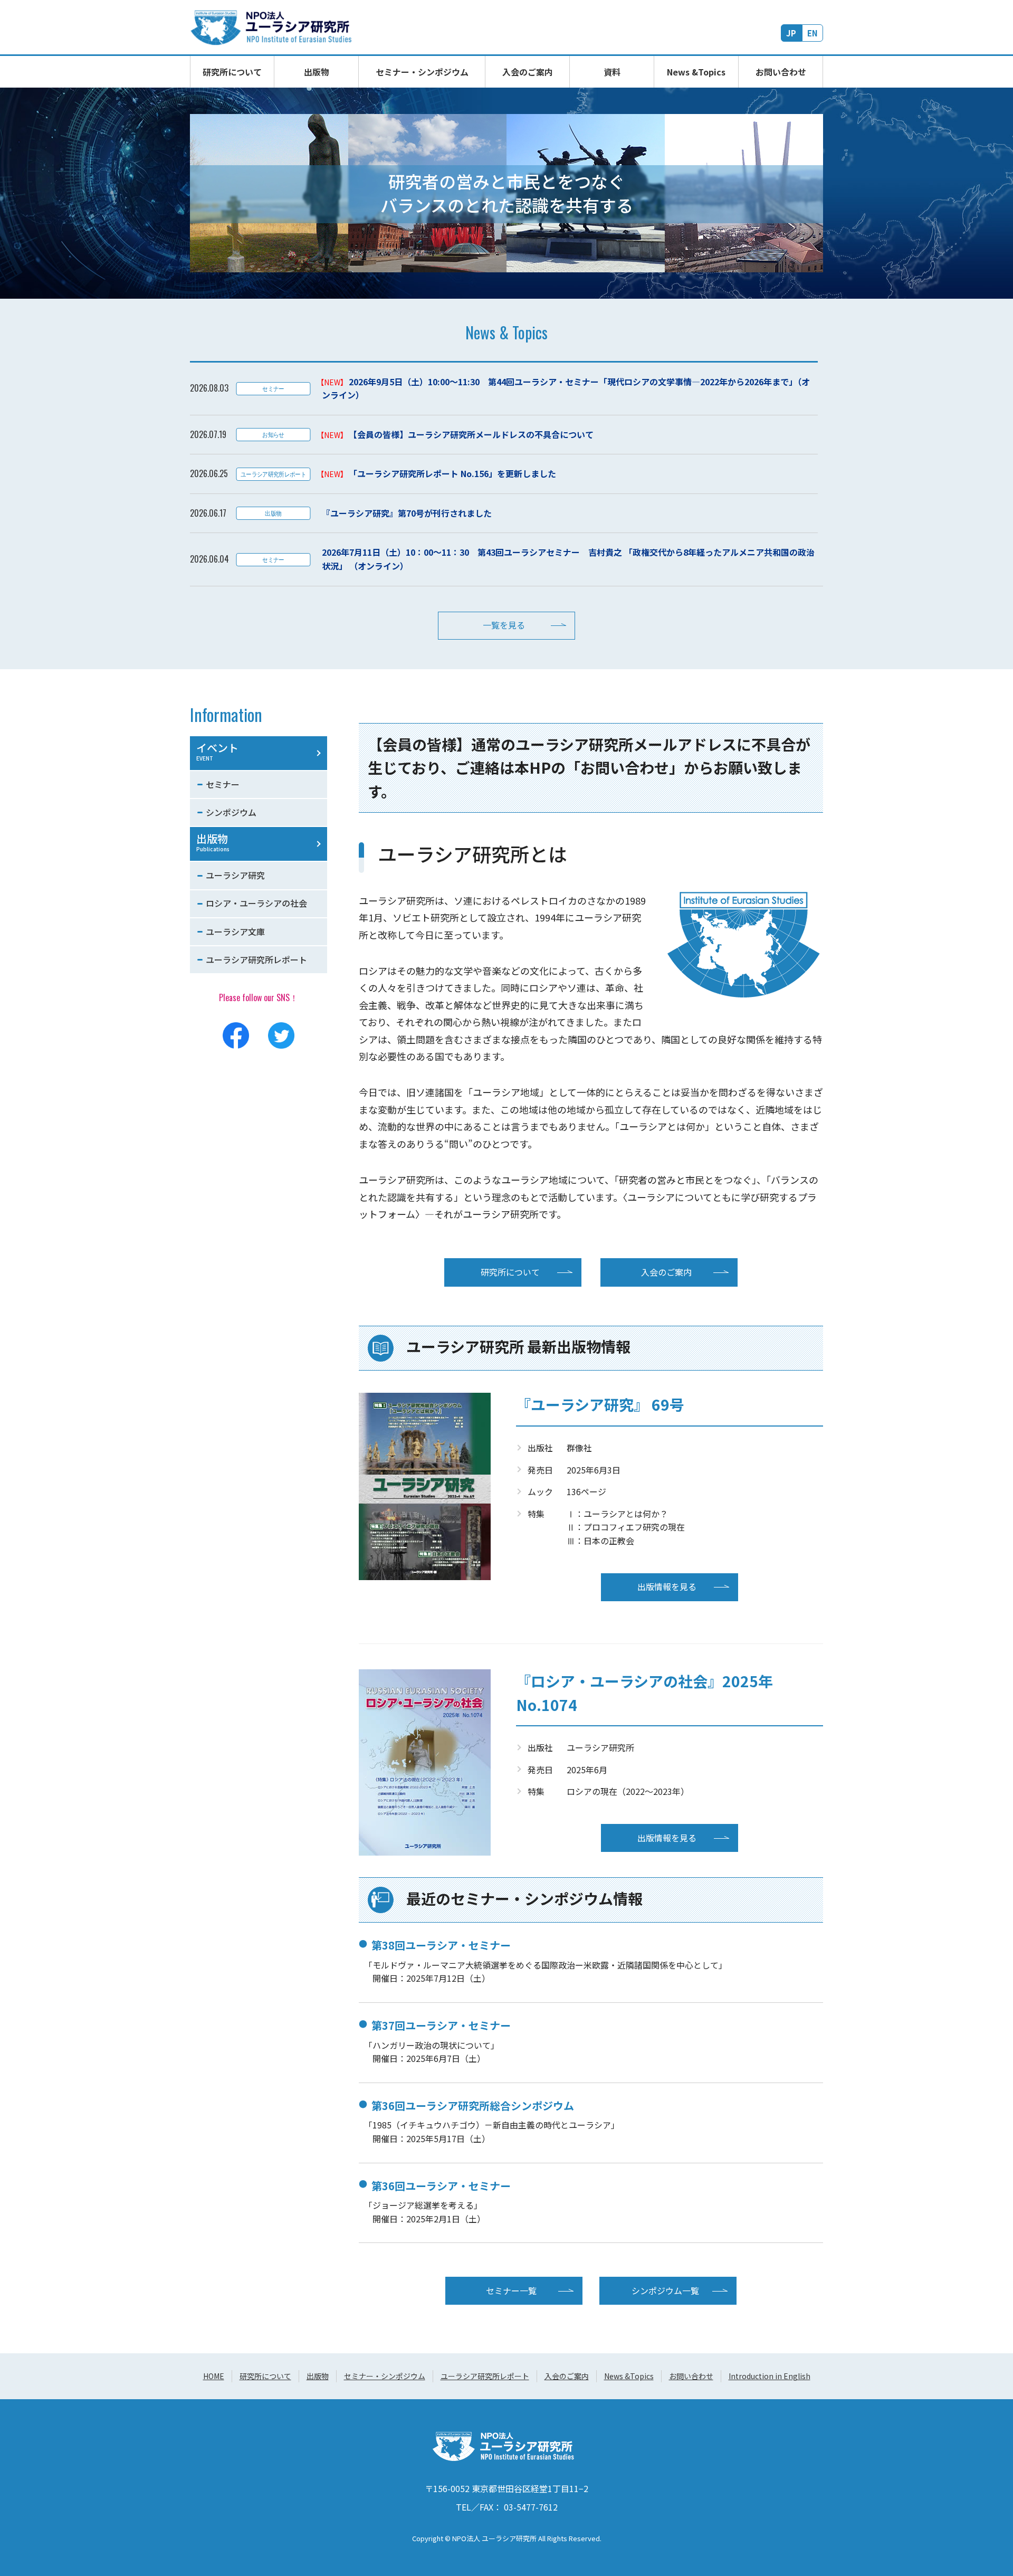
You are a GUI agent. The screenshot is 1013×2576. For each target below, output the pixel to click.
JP (791, 33)
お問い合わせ (781, 72)
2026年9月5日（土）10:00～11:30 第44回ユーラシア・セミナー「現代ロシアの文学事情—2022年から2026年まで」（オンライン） (566, 388)
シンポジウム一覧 (665, 2290)
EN (813, 33)
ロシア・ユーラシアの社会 (256, 903)
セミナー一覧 (511, 2290)
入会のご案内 (528, 72)
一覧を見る (504, 625)
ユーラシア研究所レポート (256, 959)
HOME (214, 2376)
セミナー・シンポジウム (422, 72)
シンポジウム (231, 812)
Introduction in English (770, 2376)
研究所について (232, 72)
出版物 (317, 72)
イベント (217, 751)
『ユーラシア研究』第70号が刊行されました (407, 513)
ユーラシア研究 (235, 875)
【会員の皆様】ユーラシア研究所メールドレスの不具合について (471, 434)
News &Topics (696, 72)
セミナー (223, 784)
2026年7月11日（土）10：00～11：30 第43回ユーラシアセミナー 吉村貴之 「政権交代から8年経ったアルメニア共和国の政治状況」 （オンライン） (568, 559)
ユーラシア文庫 (235, 931)
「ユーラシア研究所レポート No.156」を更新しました (452, 473)
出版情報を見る (667, 1586)
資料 (612, 72)
